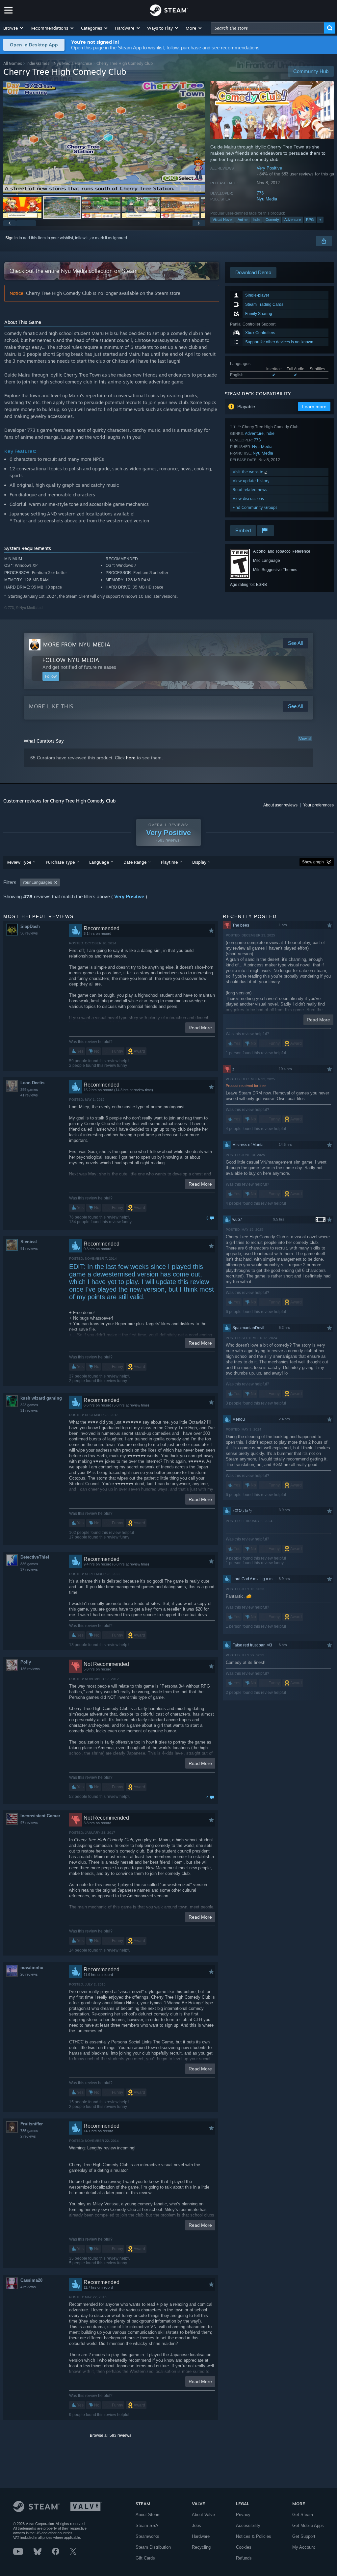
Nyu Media (267, 199)
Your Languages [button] (37, 882)
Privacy (243, 2515)
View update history (251, 481)
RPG (310, 220)
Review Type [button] (19, 862)
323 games (29, 1405)
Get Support (304, 2536)
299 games (29, 1090)
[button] (14, 28)
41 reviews (29, 1095)
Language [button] (99, 862)
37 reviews (29, 1569)
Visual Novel (222, 220)
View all (305, 739)
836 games (29, 1564)
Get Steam (303, 2515)
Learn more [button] (314, 407)
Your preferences (318, 805)
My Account (304, 2547)
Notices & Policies (254, 2536)
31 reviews (29, 1410)
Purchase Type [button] (60, 862)
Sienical (29, 1242)
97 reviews (29, 1823)
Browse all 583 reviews (111, 2435)
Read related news (250, 490)
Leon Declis (32, 1083)
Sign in (12, 238)
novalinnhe (32, 1968)
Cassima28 (31, 2280)
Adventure (293, 220)
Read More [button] (200, 1028)
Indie (257, 220)
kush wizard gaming (41, 1398)
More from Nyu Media (77, 644)
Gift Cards (145, 2558)
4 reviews (28, 2287)
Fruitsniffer (32, 2124)
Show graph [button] (313, 862)
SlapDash (30, 926)
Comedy (272, 220)
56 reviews (29, 933)
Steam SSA (147, 2525)
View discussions (248, 499)
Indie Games (38, 63)
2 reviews (28, 2136)
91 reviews (29, 1249)
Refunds (244, 2558)
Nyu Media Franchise (73, 63)
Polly (26, 1662)
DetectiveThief (35, 1557)
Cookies (244, 2547)
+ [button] (320, 220)
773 (260, 193)
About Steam (148, 2515)
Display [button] (199, 862)
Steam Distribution (153, 2547)
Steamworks (147, 2536)
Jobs (196, 2525)
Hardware (201, 2536)
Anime (243, 220)
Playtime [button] (169, 862)
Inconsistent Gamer (40, 1816)
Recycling (201, 2547)
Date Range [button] (135, 862)
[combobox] (268, 28)
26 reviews (29, 1974)
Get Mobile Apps (308, 2525)
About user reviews (280, 805)
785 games (29, 2131)
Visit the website (249, 472)
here (131, 758)
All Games (13, 63)
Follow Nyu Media (71, 660)
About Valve (203, 2515)
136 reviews (30, 1669)
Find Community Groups (255, 507)
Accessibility (248, 2525)
